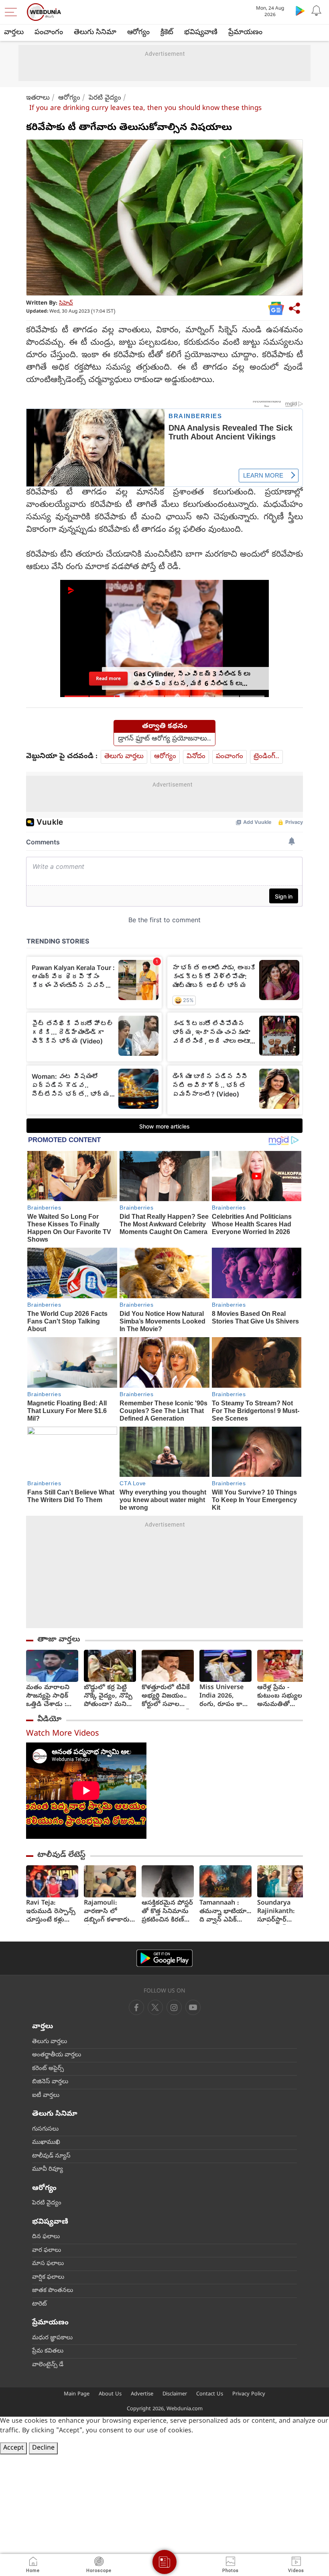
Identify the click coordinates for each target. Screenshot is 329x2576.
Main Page (77, 2394)
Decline (43, 2448)
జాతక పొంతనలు (53, 2291)
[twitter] (155, 2007)
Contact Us (210, 2394)
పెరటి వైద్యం (105, 98)
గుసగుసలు (45, 2129)
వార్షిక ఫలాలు (48, 2277)
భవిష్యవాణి (201, 33)
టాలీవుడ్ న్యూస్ (51, 2156)
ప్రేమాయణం (245, 33)
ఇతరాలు (38, 98)
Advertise (142, 2394)
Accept (13, 2448)
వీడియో (49, 1720)
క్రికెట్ (167, 33)
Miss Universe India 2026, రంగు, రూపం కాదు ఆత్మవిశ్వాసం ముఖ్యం (224, 1697)
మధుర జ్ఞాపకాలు (52, 2338)
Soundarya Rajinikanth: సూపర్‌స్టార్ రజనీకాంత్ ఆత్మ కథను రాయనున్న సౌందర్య (280, 1912)
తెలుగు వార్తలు (124, 757)
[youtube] (174, 2007)
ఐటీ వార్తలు (46, 2096)
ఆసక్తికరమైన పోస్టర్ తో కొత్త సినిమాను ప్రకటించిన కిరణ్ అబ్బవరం (167, 1912)
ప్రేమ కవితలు (48, 2351)
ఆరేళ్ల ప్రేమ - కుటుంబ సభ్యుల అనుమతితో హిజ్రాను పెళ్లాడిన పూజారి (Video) (280, 1697)
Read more (108, 678)
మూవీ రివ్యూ (48, 2169)
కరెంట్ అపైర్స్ (48, 2069)
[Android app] (164, 1958)
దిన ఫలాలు (46, 2237)
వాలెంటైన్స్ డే (48, 2365)
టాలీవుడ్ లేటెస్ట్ (61, 1855)
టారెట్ (40, 2304)
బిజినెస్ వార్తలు (50, 2082)
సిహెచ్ (66, 304)
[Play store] (300, 10)
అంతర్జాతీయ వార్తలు (57, 2055)
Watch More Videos (63, 1734)
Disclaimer (175, 2394)
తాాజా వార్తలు (59, 1640)
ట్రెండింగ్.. (266, 757)
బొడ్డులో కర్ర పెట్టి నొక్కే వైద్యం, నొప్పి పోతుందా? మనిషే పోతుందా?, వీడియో (108, 1697)
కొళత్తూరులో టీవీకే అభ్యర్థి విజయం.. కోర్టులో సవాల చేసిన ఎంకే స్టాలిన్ (166, 1697)
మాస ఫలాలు (48, 2264)
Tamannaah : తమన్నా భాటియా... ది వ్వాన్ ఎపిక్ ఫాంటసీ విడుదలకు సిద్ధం (225, 1912)
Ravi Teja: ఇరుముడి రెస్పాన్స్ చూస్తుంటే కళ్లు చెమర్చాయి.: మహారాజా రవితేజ (51, 1912)
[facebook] (136, 2007)
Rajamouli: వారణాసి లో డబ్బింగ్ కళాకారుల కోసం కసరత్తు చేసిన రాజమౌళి (109, 1912)
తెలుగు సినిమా (95, 33)
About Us (110, 2394)
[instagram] (193, 2007)
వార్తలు (14, 33)
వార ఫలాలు (47, 2251)
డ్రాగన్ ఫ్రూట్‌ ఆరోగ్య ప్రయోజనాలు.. (164, 739)
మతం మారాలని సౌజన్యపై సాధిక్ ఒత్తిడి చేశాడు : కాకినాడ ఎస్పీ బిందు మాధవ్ (48, 1697)
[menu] (13, 12)
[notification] (316, 10)
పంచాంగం (49, 33)
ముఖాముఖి (46, 2143)
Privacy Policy (249, 2394)
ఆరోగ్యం (138, 33)
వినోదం (196, 757)
